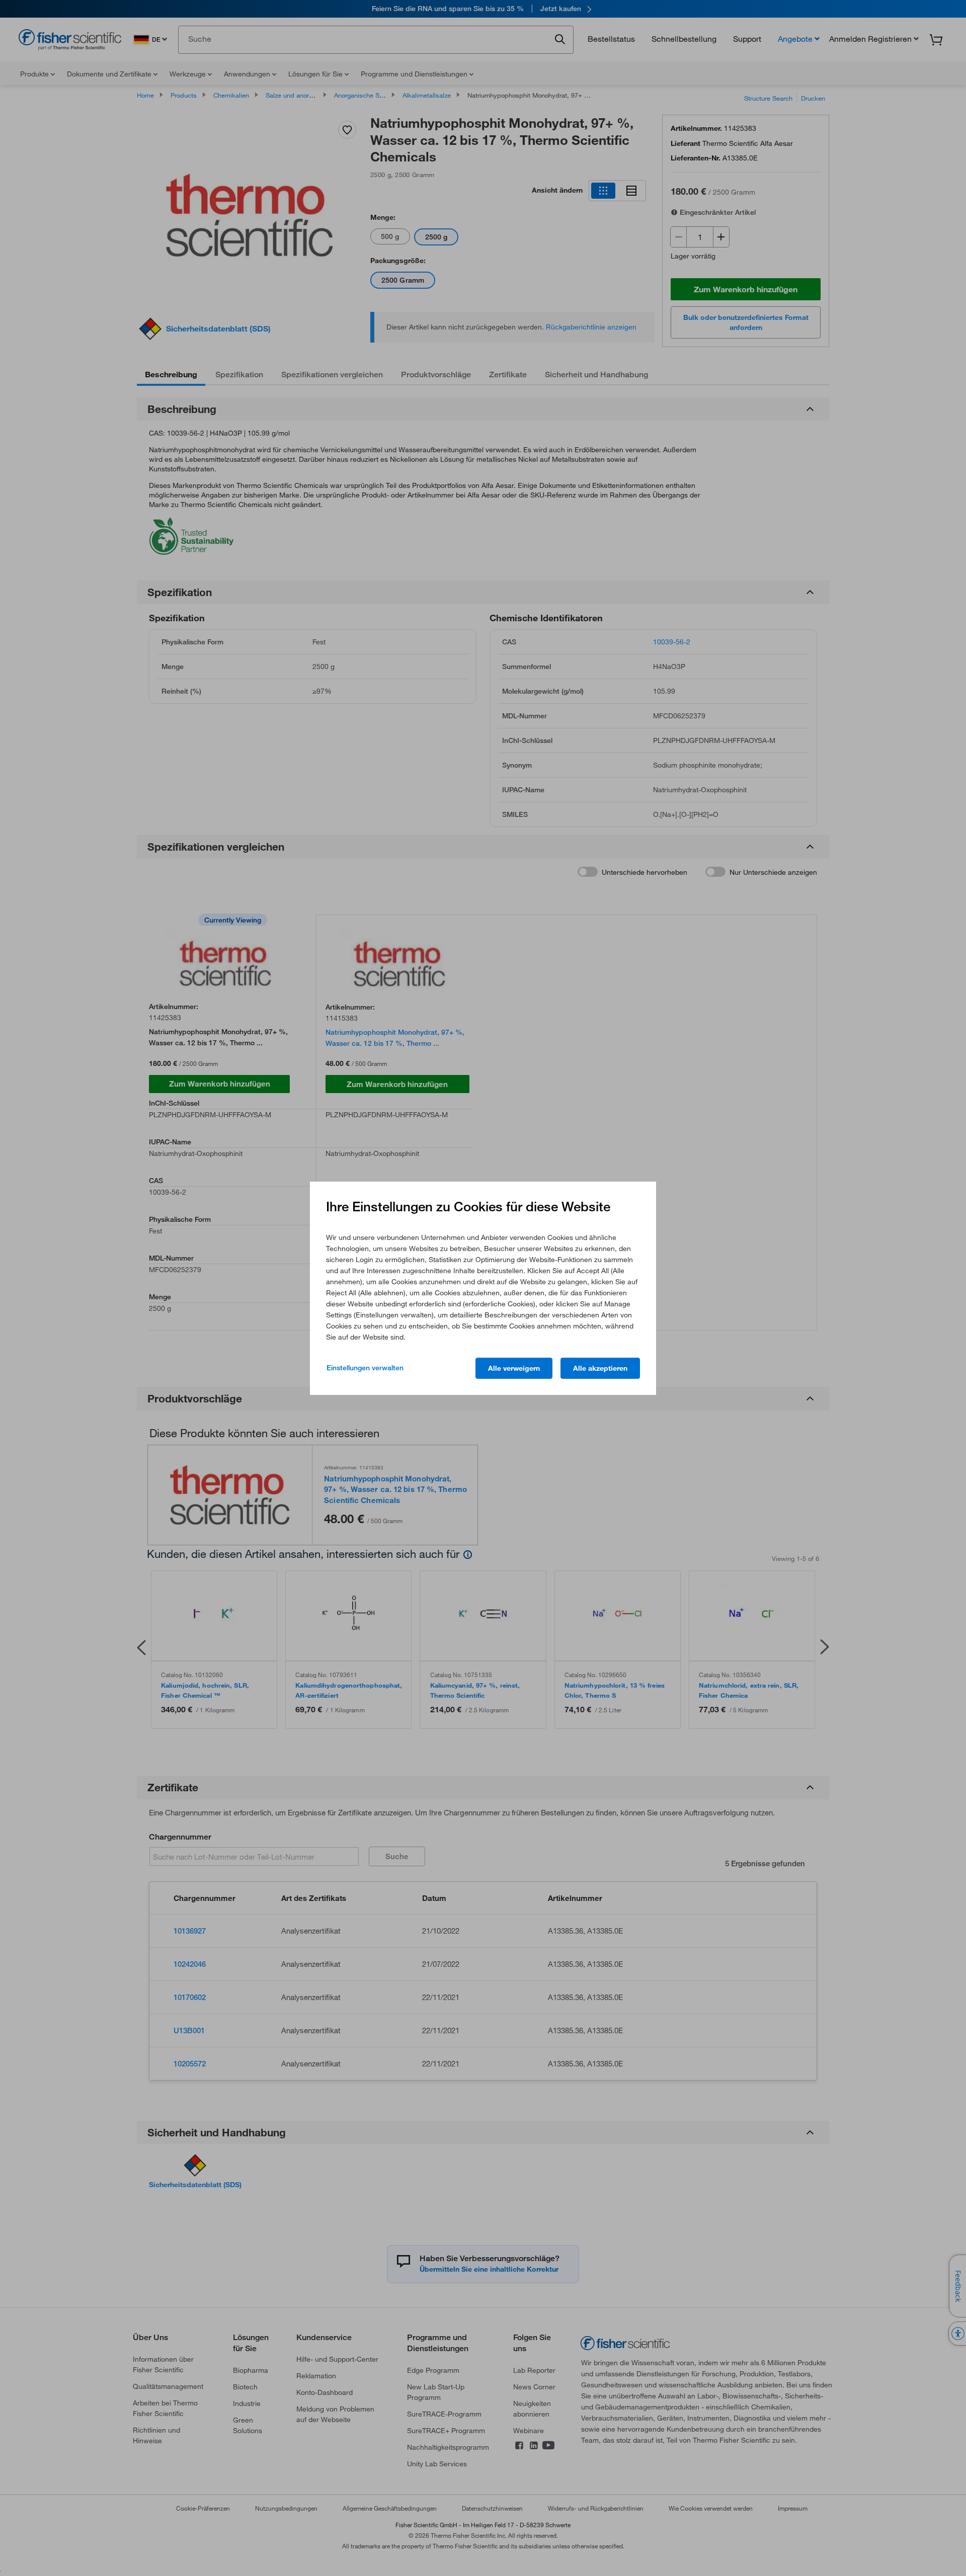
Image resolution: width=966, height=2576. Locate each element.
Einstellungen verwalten (365, 1368)
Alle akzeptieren (600, 1368)
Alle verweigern (514, 1368)
